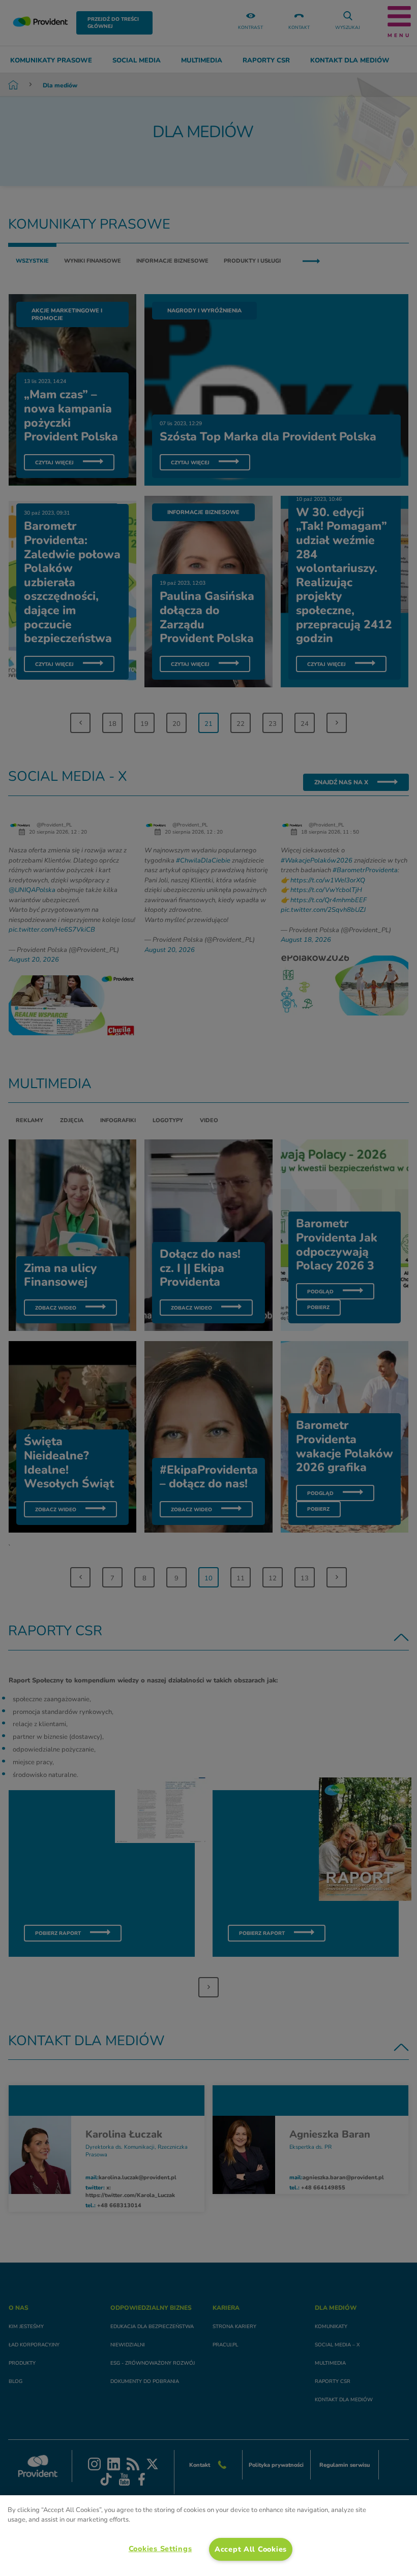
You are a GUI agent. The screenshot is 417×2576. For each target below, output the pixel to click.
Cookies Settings (160, 2549)
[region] (208, 2536)
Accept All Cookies (251, 2549)
